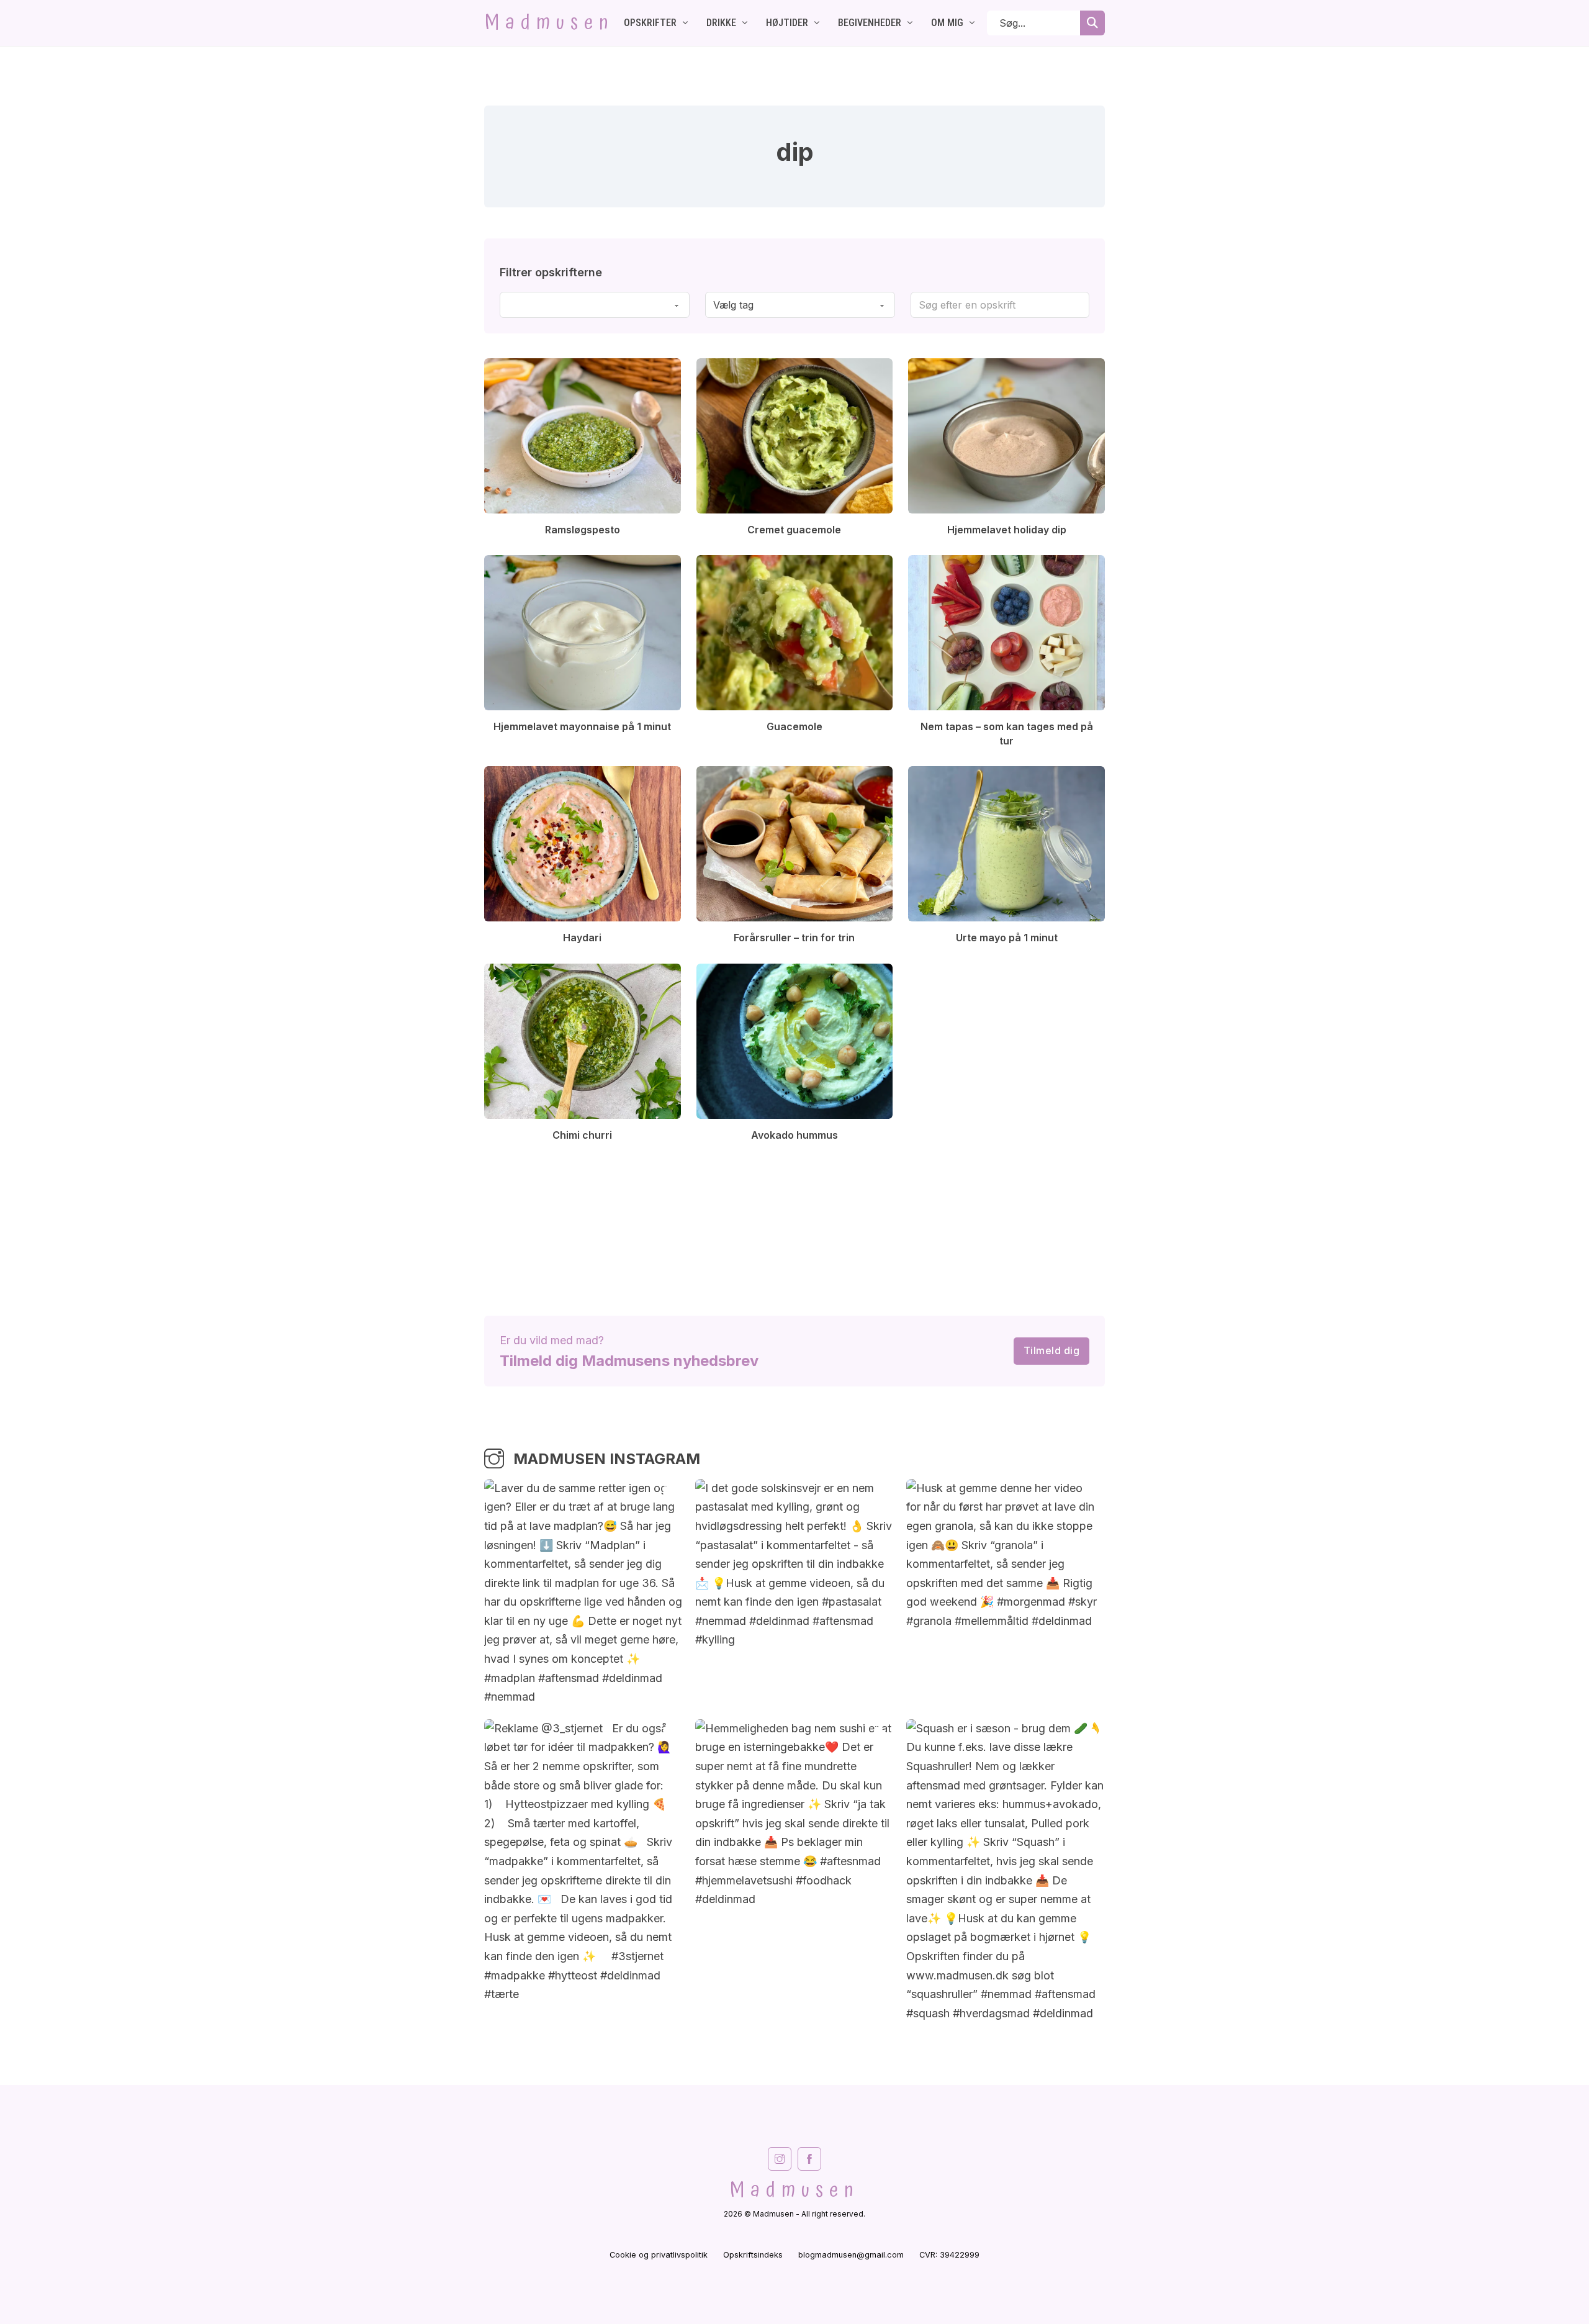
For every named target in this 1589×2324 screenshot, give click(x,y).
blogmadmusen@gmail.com (851, 2255)
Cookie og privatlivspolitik (659, 2255)
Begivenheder (870, 23)
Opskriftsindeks (753, 2255)
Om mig (947, 23)
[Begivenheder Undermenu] (910, 23)
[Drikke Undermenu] (745, 23)
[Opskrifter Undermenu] (685, 23)
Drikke (721, 23)
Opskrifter (650, 23)
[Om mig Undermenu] (972, 23)
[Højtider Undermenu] (817, 23)
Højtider (787, 23)
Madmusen (549, 23)
